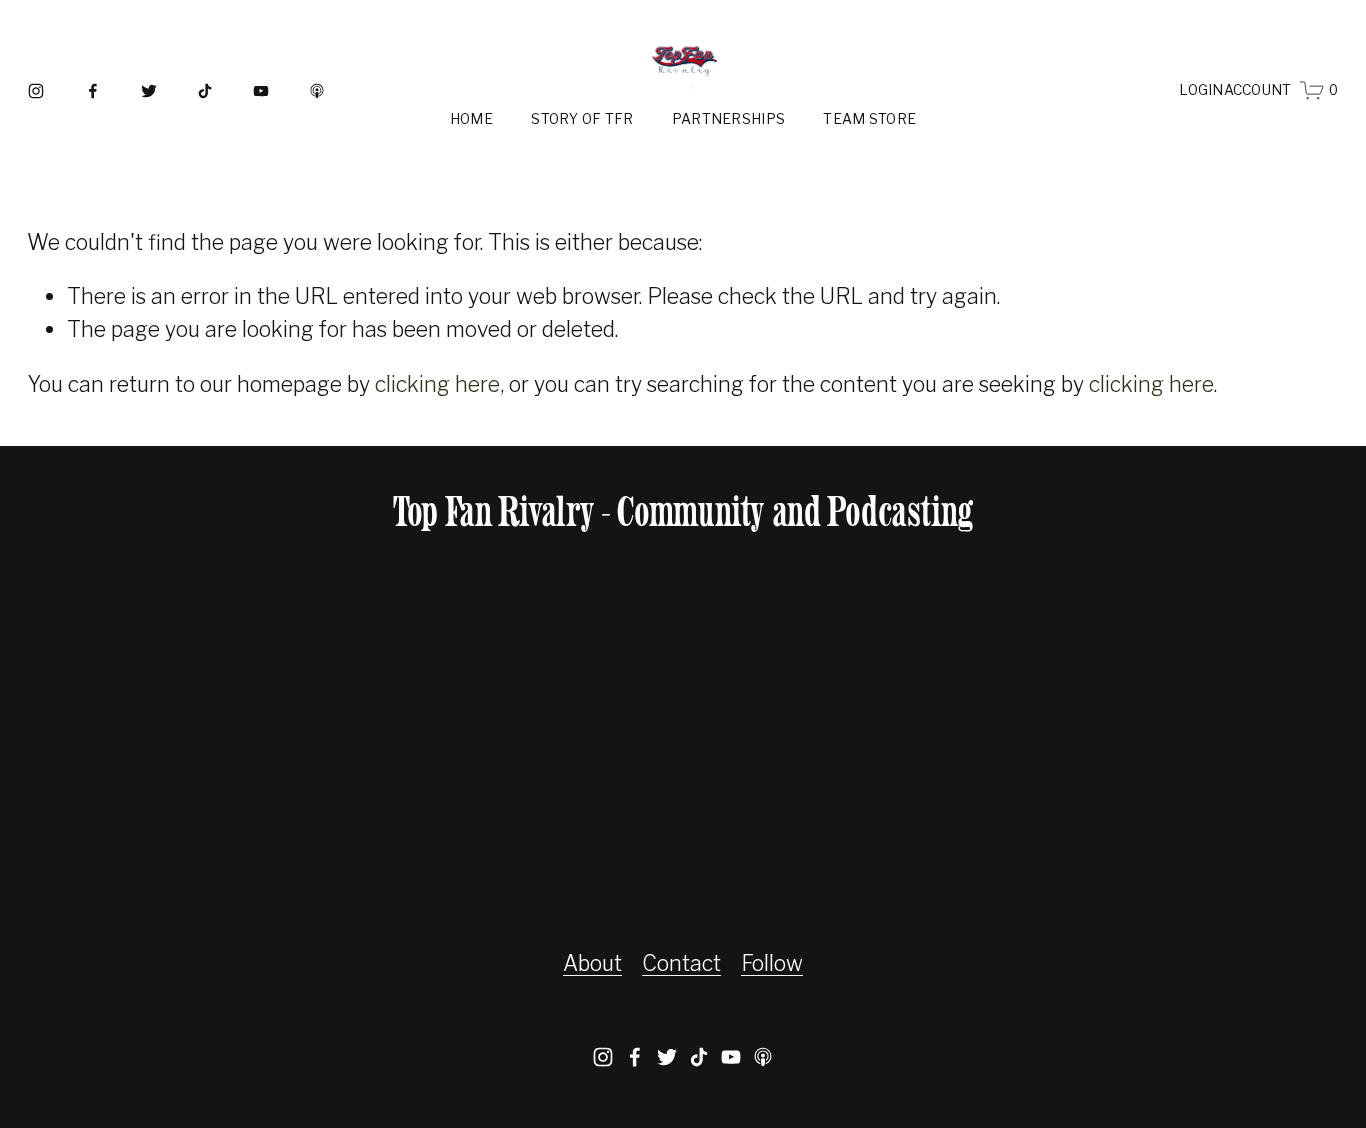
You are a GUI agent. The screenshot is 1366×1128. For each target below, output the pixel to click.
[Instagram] (36, 91)
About (592, 963)
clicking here (437, 384)
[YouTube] (261, 91)
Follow (772, 963)
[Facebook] (93, 91)
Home (471, 119)
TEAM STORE (869, 119)
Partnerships (728, 119)
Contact (681, 963)
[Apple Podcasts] (317, 91)
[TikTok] (205, 91)
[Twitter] (149, 91)
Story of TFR (582, 119)
